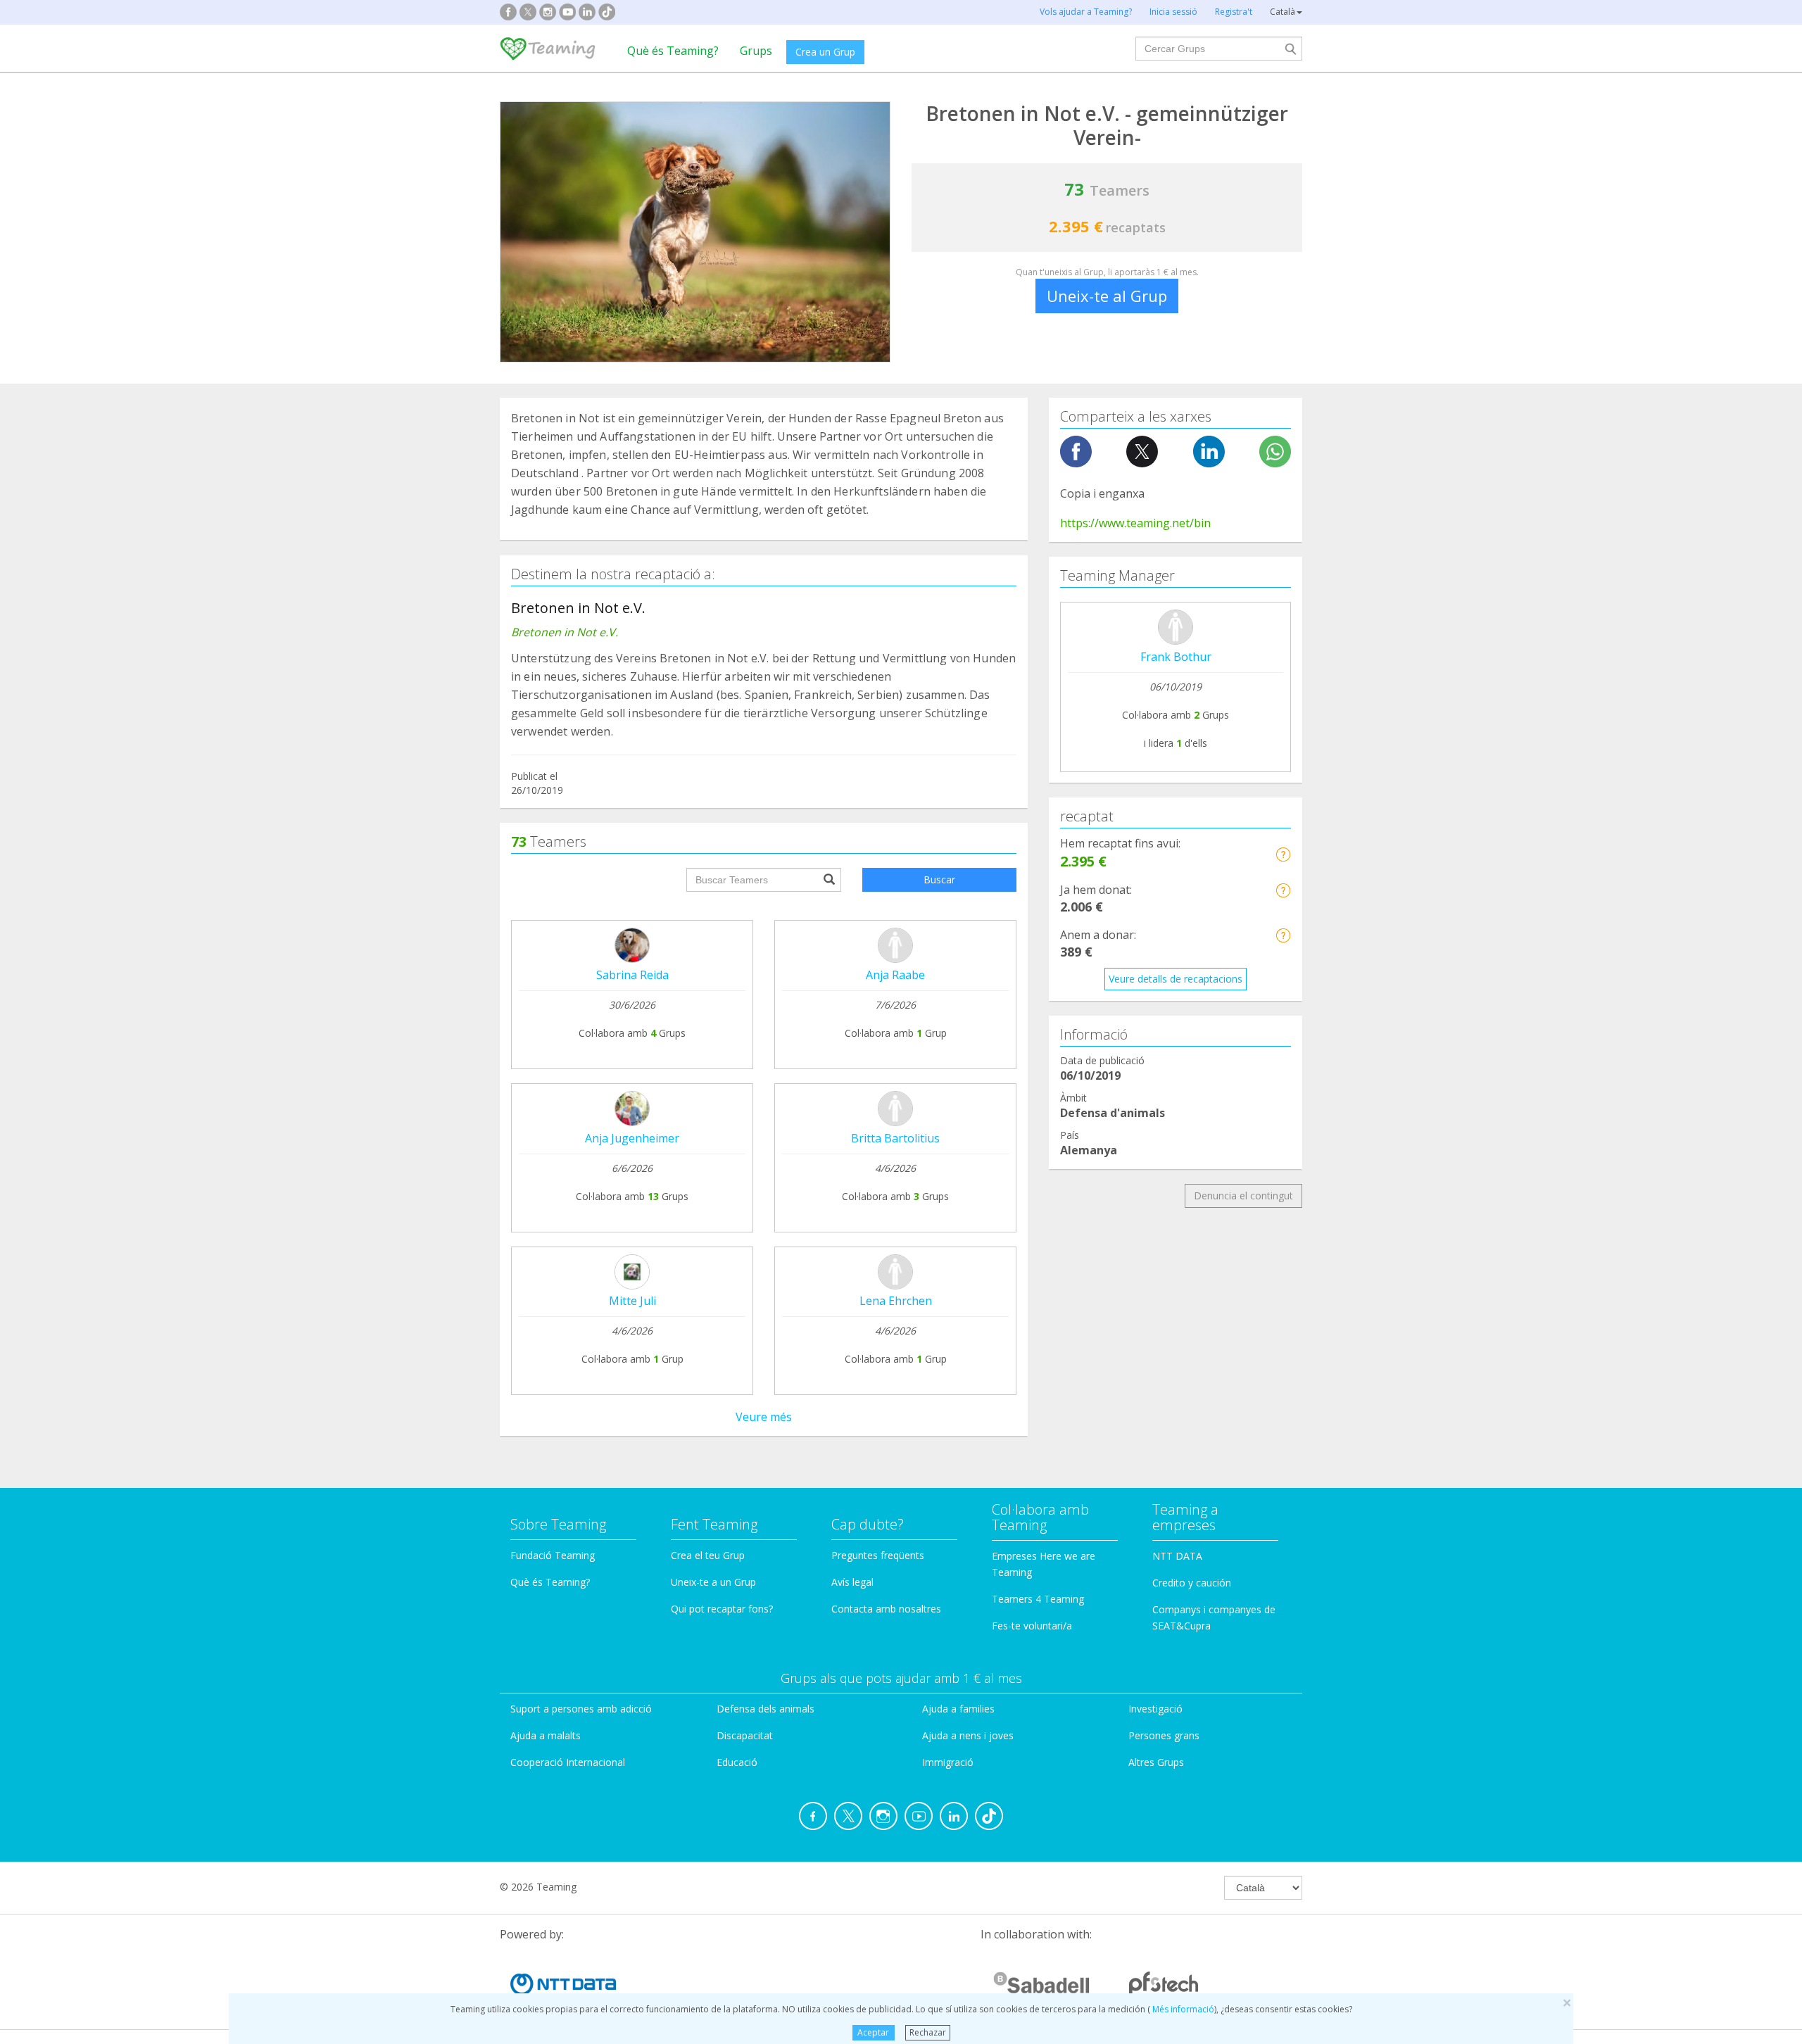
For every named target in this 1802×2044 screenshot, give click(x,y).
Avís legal (852, 1582)
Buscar (939, 879)
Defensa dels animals (765, 1709)
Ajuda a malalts (546, 1735)
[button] (1283, 854)
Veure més (764, 1417)
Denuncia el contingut (1243, 1196)
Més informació (1182, 2009)
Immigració (948, 1762)
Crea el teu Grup (708, 1555)
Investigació (1155, 1709)
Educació (737, 1762)
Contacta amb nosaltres (886, 1609)
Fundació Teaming (553, 1555)
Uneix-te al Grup (1107, 296)
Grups (756, 51)
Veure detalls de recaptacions (1176, 979)
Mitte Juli (632, 1301)
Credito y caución (1192, 1583)
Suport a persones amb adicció (581, 1709)
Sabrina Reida (632, 975)
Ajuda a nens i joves (968, 1735)
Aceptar (873, 2032)
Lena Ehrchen (896, 1301)
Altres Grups (1156, 1762)
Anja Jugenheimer (632, 1138)
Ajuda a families (958, 1709)
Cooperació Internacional (568, 1762)
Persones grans (1164, 1735)
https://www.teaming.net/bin (1135, 523)
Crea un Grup (825, 52)
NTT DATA (1177, 1556)
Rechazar (928, 2032)
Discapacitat (745, 1735)
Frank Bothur (1176, 657)
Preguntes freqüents (878, 1555)
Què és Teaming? (673, 51)
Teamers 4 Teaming (1038, 1599)
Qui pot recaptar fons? (722, 1609)
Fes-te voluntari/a (1032, 1626)
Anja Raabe (895, 975)
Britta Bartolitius (895, 1138)
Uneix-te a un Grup (713, 1582)
